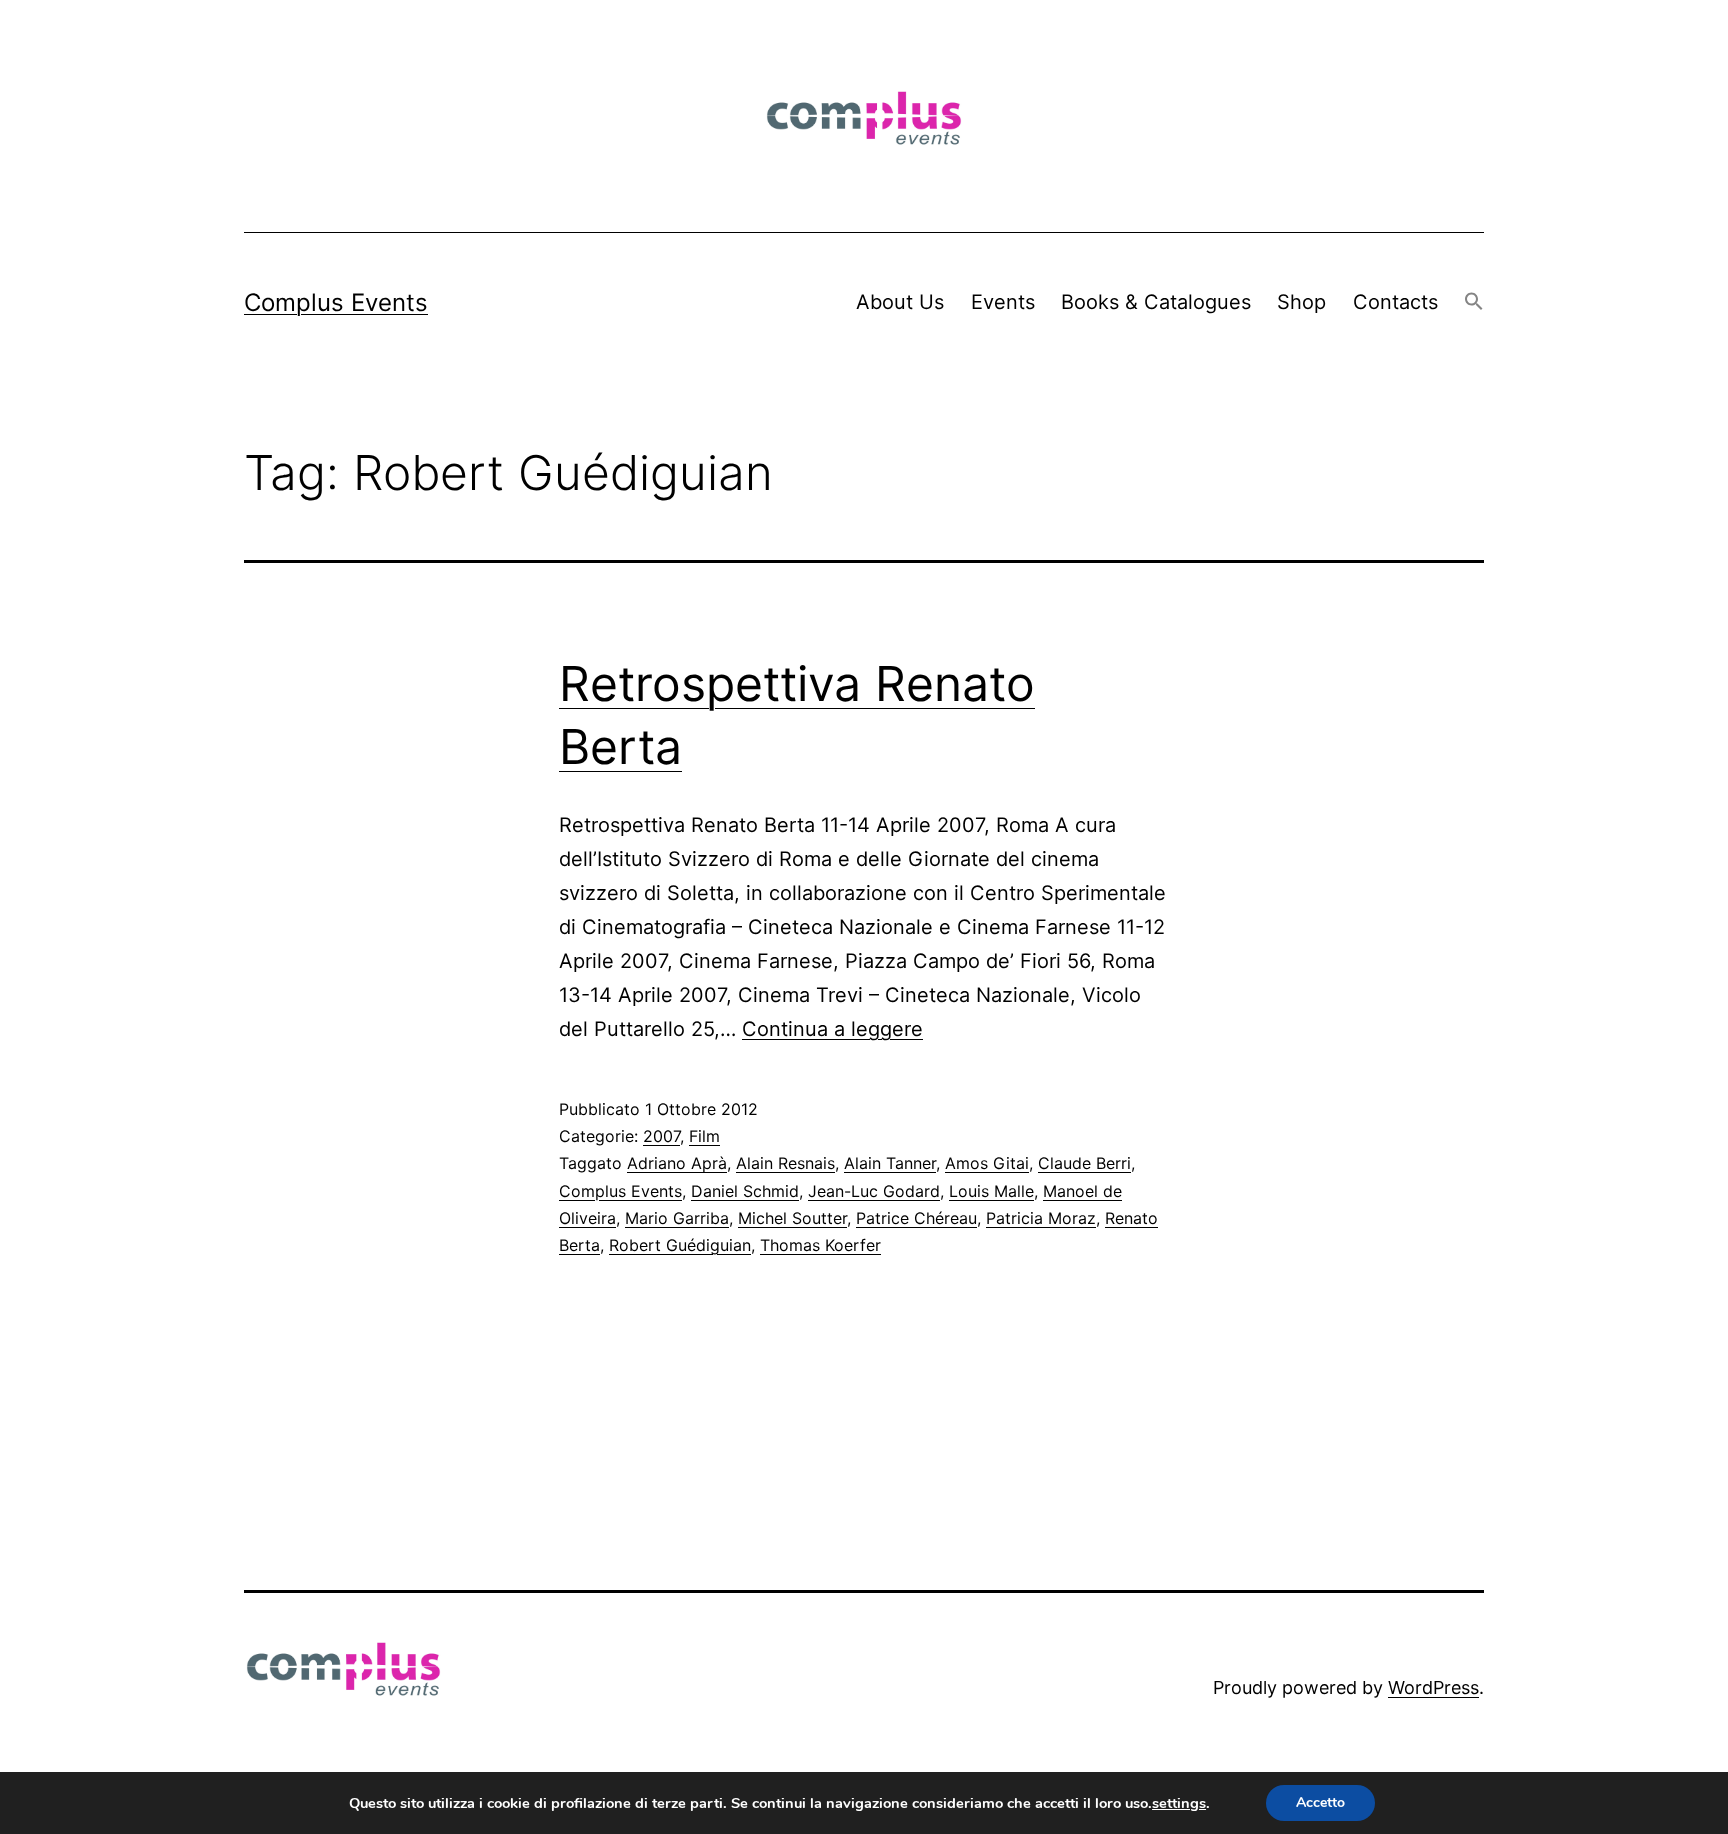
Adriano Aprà (677, 1163)
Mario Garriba (677, 1218)
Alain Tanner (890, 1163)
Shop (1301, 302)
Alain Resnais (785, 1163)
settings (1179, 1803)
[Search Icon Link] (1474, 302)
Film (704, 1136)
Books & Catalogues (1156, 302)
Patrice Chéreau (916, 1218)
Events (1003, 302)
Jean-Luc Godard (874, 1191)
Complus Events (336, 302)
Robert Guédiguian (680, 1245)
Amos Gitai (987, 1163)
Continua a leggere (832, 1029)
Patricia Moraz (1041, 1218)
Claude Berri (1084, 1163)
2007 (661, 1136)
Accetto (1320, 1802)
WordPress (1433, 1687)
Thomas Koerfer (820, 1245)
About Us (900, 302)
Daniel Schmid (745, 1191)
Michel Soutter (792, 1218)
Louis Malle (991, 1191)
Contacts (1395, 302)
